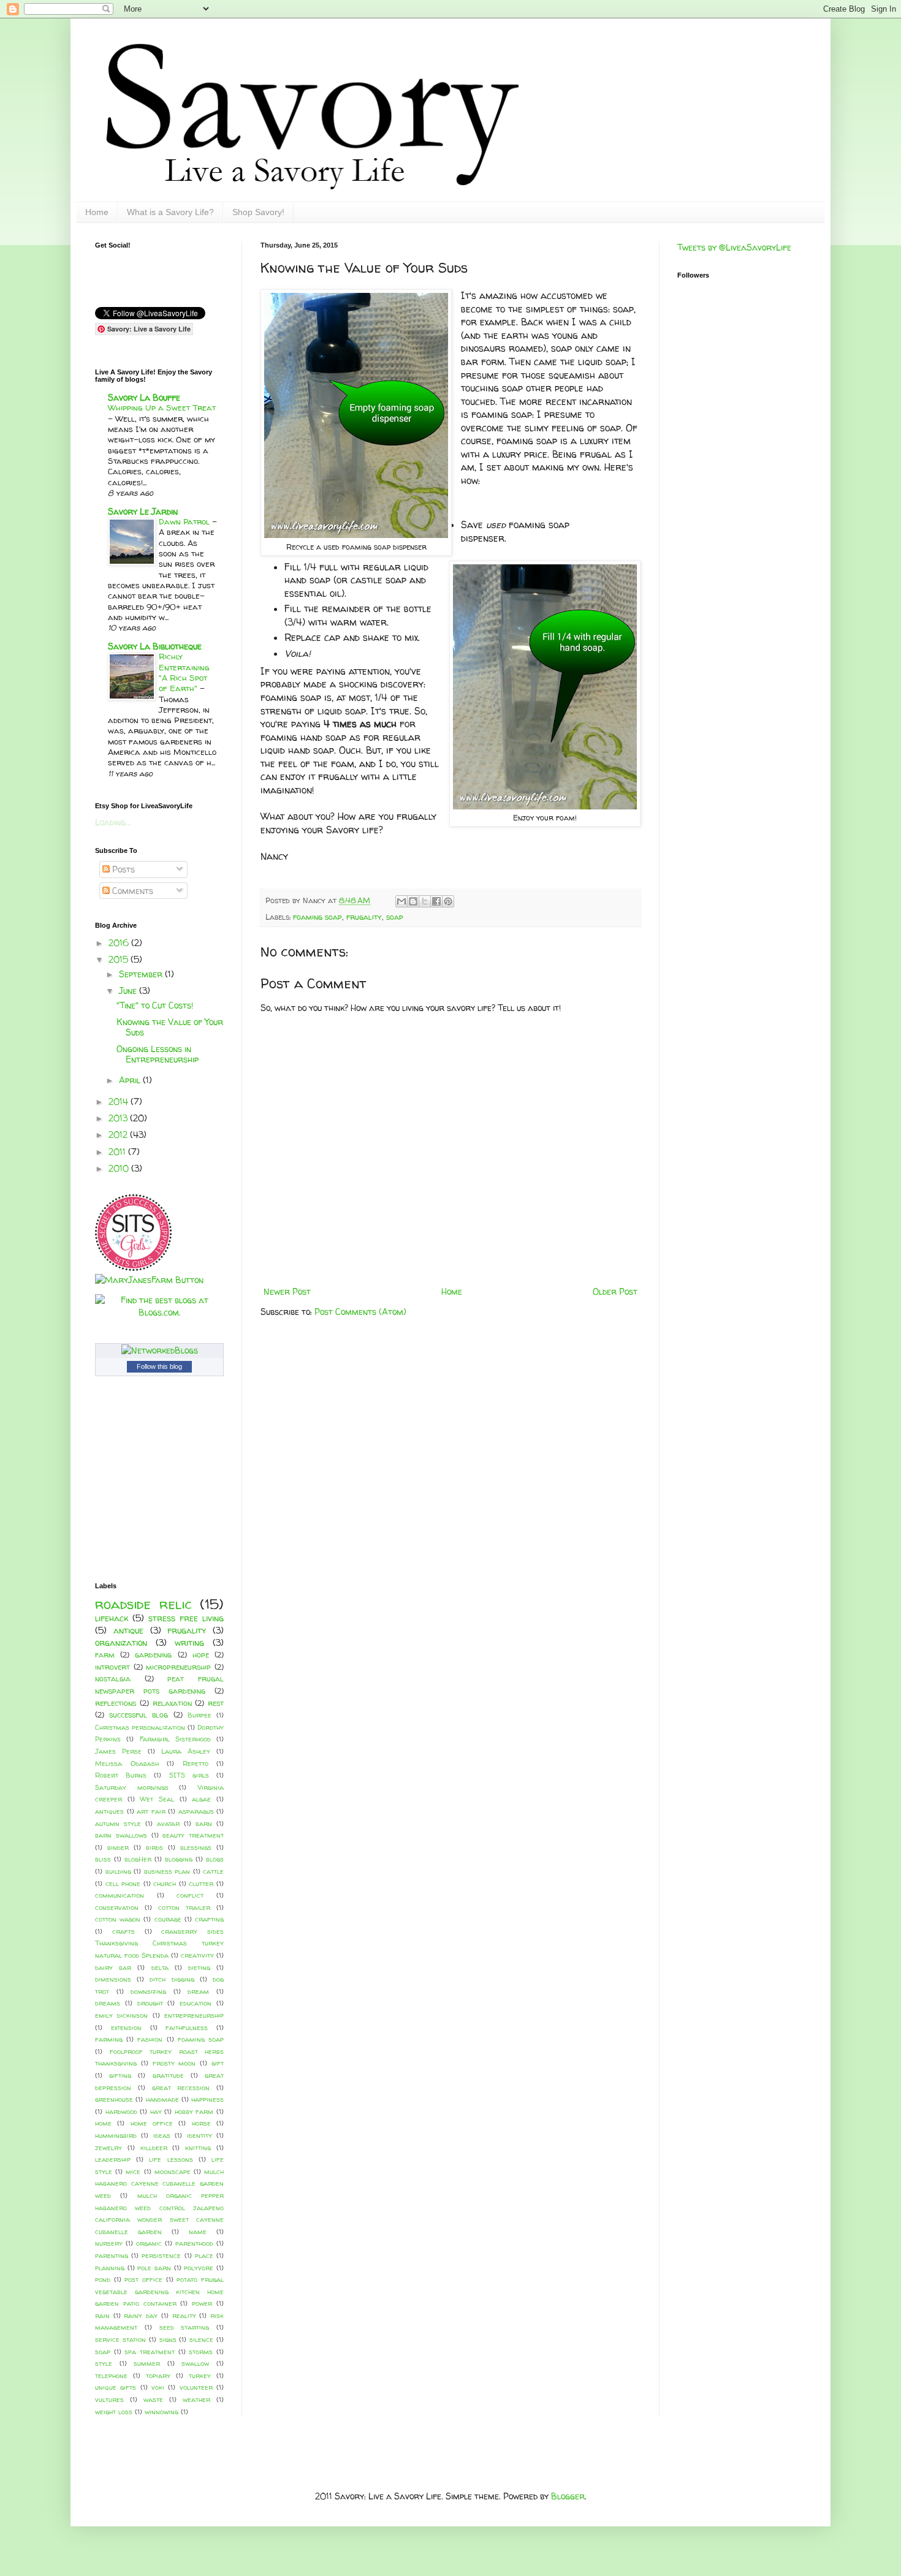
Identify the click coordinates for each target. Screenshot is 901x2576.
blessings (196, 1847)
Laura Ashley (186, 1751)
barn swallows (121, 1835)
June (129, 991)
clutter (201, 1884)
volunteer (196, 2387)
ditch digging (172, 1979)
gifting (120, 2075)
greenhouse (114, 2099)
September (142, 974)
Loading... (113, 822)
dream (198, 1991)
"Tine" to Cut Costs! (155, 1005)
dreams (108, 2003)
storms (201, 2352)
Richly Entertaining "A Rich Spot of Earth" (184, 672)
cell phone (123, 1884)
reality (184, 2316)
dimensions (113, 1979)
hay (156, 2112)
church (165, 1884)
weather (196, 2400)
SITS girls (189, 1775)
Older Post (615, 1291)
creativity (197, 1955)
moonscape (173, 2172)
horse (201, 2123)
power (202, 2303)
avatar (168, 1824)
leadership (113, 2159)
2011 (118, 1152)
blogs (215, 1859)
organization (121, 1642)
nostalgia (113, 1679)
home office (152, 2123)
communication (120, 1895)
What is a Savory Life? (170, 212)
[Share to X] (425, 901)
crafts (124, 1931)
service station (120, 2339)
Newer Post (287, 1291)
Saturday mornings (132, 1787)
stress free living (186, 1618)
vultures (109, 2400)
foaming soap (317, 917)
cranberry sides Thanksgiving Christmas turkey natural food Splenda (159, 1943)
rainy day (141, 2316)
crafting (209, 1919)
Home (97, 212)
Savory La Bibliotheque (155, 646)
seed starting (184, 2327)
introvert (112, 1667)
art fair (151, 1811)
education (196, 2003)
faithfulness (187, 2028)
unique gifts (116, 2387)
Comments (131, 891)
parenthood (194, 2243)
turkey (200, 2376)
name (198, 2232)
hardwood (121, 2112)
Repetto (196, 1763)
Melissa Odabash (127, 1763)
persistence (161, 2256)
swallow (195, 2363)
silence (201, 2339)
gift (218, 2063)
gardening (153, 1655)
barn (204, 1824)
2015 (120, 959)
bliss (103, 1859)
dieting (199, 1968)
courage (168, 1919)
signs (168, 2339)
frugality (364, 917)
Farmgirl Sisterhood (175, 1739)
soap (395, 917)
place (204, 2256)
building (118, 1871)
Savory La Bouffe (144, 397)
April (131, 1080)
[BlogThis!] (413, 901)
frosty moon (174, 2063)
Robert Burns (121, 1775)
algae (201, 1799)
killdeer (154, 2148)
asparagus (196, 1811)
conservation (117, 1907)
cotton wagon (118, 1919)
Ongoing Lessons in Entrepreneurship (158, 1054)
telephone (111, 2376)
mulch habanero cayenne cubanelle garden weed (159, 2184)
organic (149, 2243)
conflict (190, 1895)
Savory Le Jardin (143, 511)
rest (216, 1703)
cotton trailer (184, 1907)
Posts (122, 869)
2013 (119, 1118)
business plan (167, 1871)
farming (109, 2039)
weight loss (114, 2412)
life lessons (171, 2159)
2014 (120, 1101)
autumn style (118, 1824)
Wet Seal (157, 1799)
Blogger (568, 2496)
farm (105, 1655)
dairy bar (113, 1968)
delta (160, 1968)
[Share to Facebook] (436, 901)
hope (201, 1655)
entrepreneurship (194, 2015)
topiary (158, 2376)
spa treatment (150, 2352)
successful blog (139, 1715)
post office (143, 2279)
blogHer (138, 1859)
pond (103, 2279)
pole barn (154, 2268)
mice (133, 2172)
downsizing (148, 1991)
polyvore (199, 2268)
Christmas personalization (140, 1727)
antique (128, 1630)
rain (102, 2316)
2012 (119, 1135)
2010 (120, 1168)
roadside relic (143, 1604)
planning (110, 2268)
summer (147, 2363)
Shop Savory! (258, 212)
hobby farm (194, 2112)
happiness (207, 2099)
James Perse (118, 1751)
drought (150, 2003)
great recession (181, 2088)
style (104, 2363)
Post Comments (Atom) (360, 1312)
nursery (109, 2243)
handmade (162, 2099)
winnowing (162, 2412)
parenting (112, 2256)
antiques (109, 1811)
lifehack (112, 1618)
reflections (116, 1703)
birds (154, 1847)
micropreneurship (178, 1667)
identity (200, 2135)
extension (126, 2028)
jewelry (108, 2148)
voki (158, 2387)
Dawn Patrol (185, 521)
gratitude (168, 2075)
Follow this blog (159, 1366)
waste (153, 2400)
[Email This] (401, 901)
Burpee (200, 1715)
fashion (150, 2039)
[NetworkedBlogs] (160, 1350)
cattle (213, 1871)
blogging (179, 1859)
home (103, 2123)
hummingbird (116, 2135)
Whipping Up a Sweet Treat (162, 407)
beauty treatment (193, 1835)
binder (118, 1847)
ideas (162, 2135)
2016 (120, 943)
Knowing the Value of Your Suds (170, 1027)
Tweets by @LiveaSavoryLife (734, 247)
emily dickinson (121, 2015)
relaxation (172, 1703)
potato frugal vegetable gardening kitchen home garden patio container (159, 2291)
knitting (198, 2148)
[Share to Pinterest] (448, 901)
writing (189, 1642)
